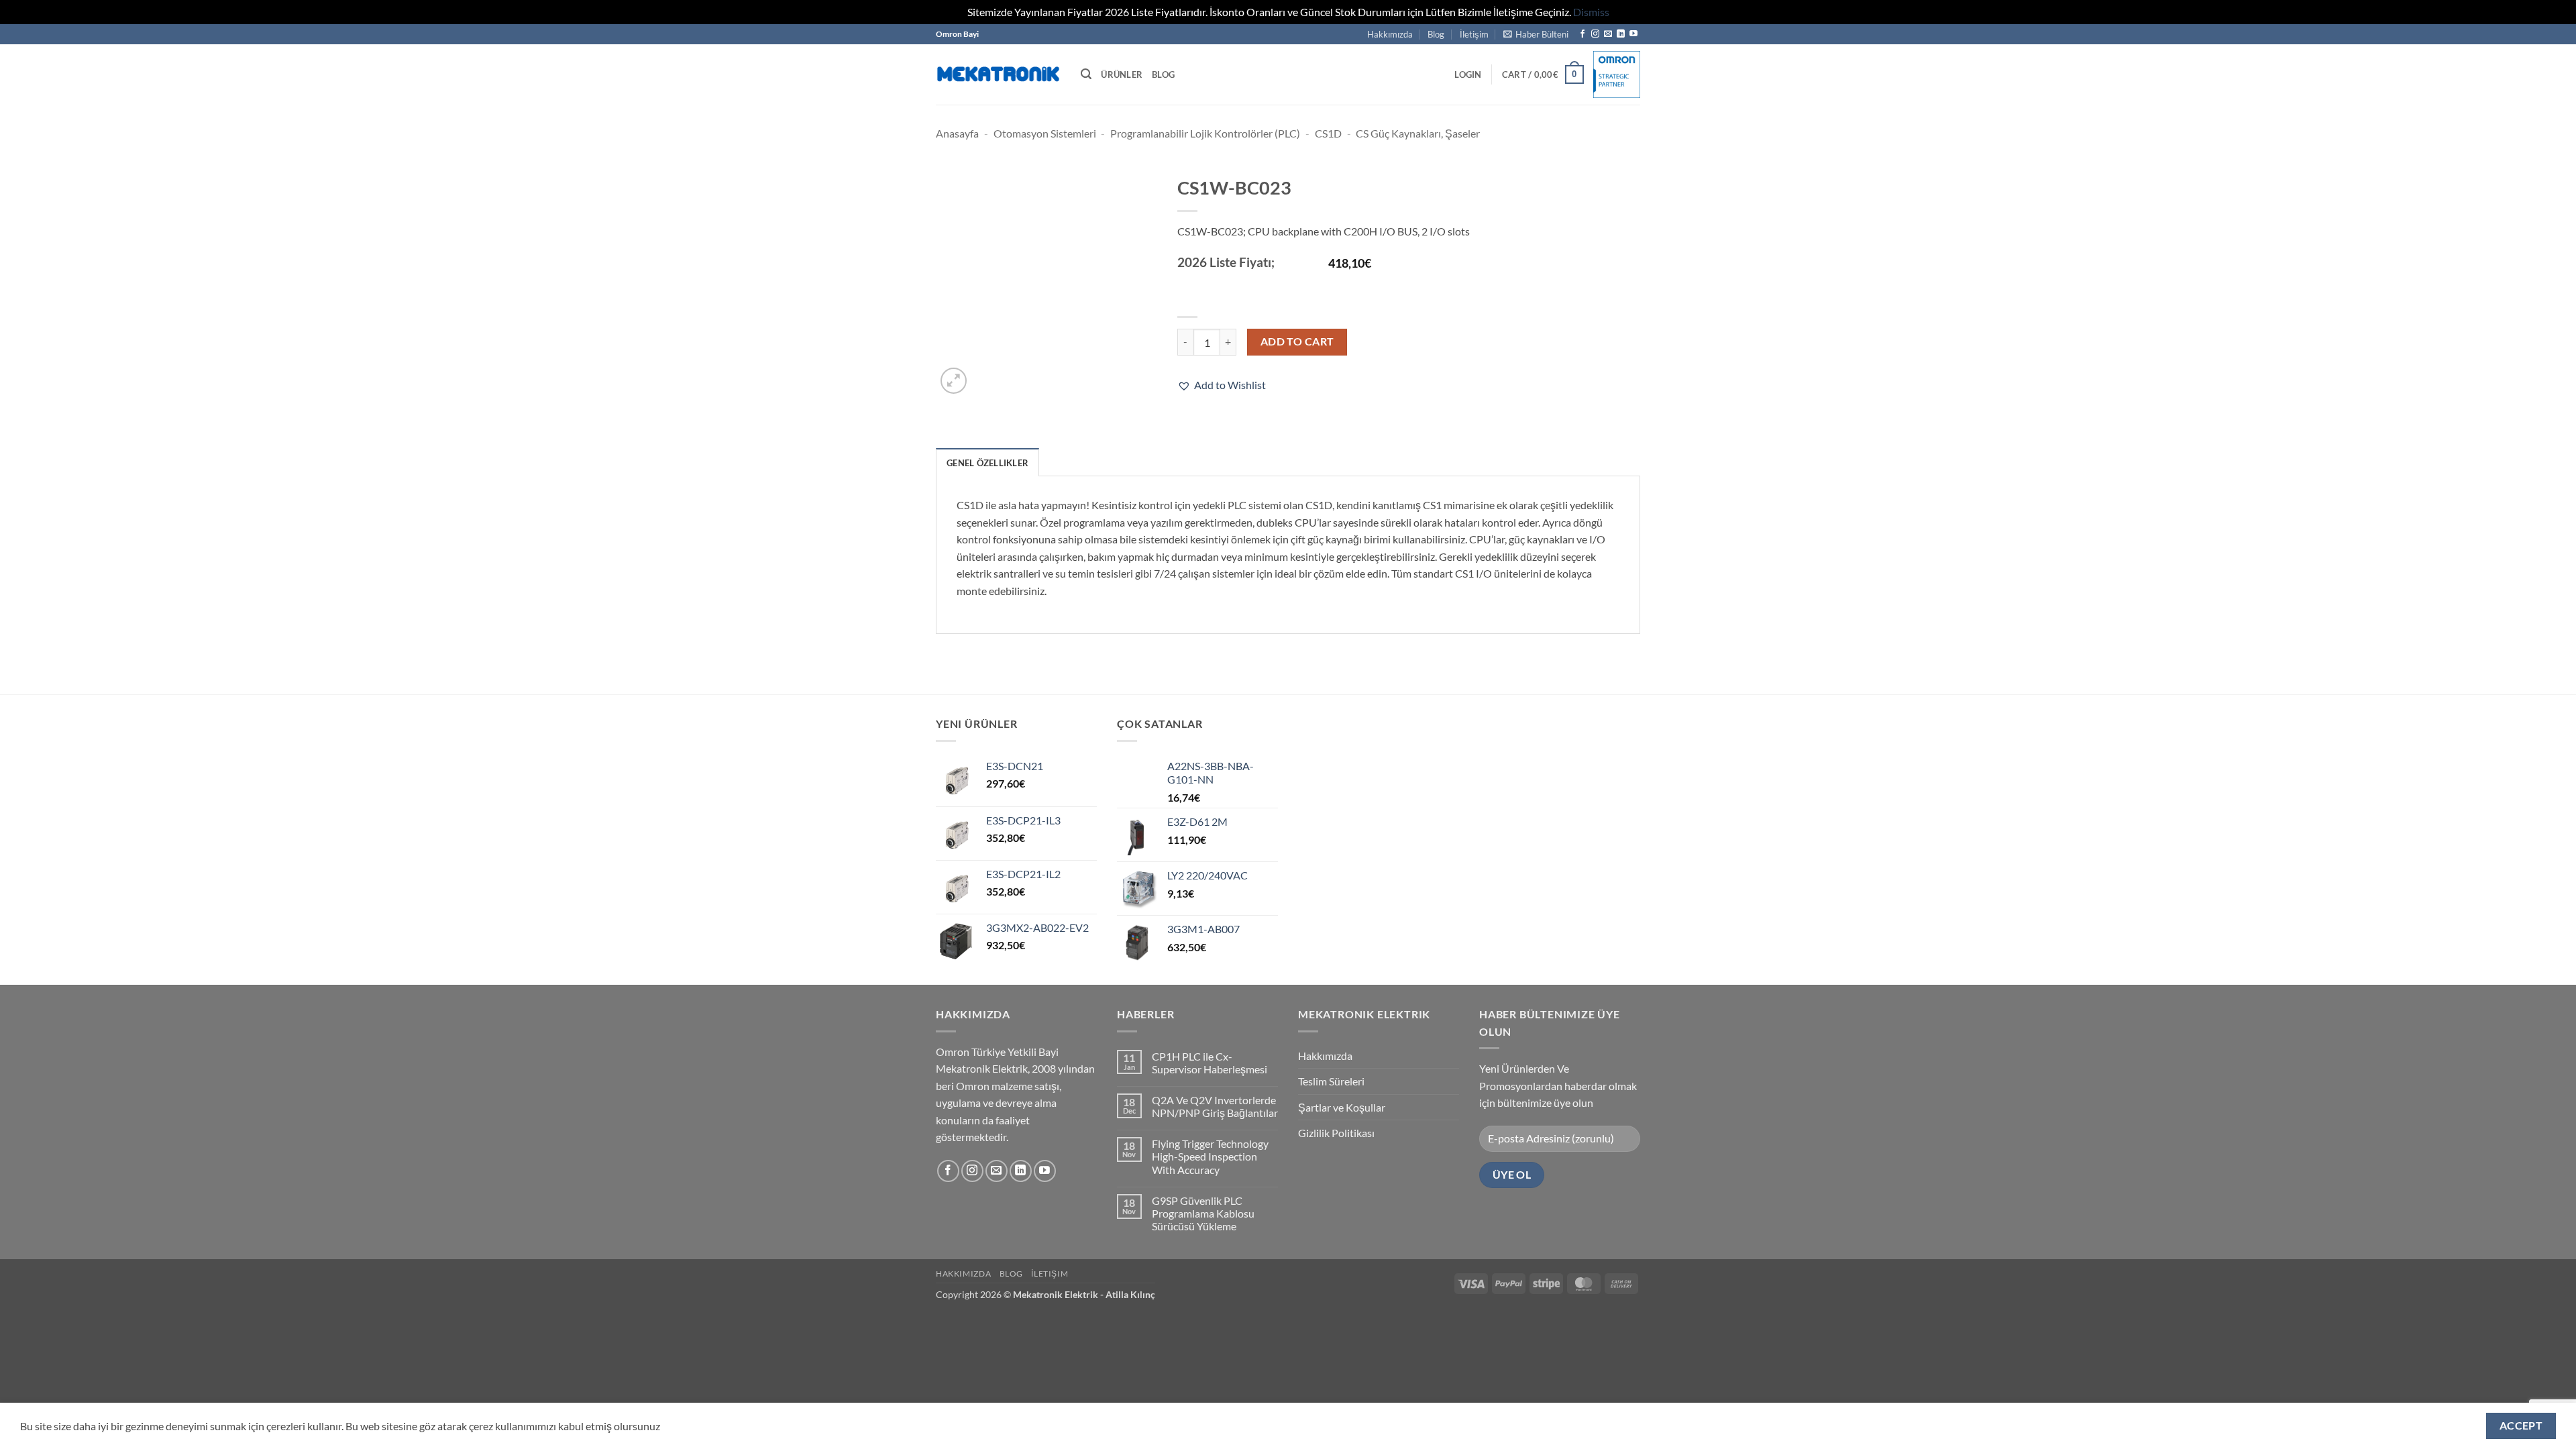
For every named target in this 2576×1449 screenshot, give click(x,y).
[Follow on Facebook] (1582, 34)
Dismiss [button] (1591, 12)
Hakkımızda (1390, 34)
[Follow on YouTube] (1633, 34)
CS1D (1328, 133)
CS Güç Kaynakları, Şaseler (1418, 133)
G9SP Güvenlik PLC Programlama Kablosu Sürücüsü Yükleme (1203, 1213)
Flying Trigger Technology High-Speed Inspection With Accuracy (1210, 1156)
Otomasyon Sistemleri (1045, 133)
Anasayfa (957, 133)
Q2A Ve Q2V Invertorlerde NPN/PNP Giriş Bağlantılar (1215, 1106)
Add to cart (1297, 341)
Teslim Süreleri (1331, 1081)
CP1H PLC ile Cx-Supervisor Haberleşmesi (1210, 1063)
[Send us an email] (1608, 34)
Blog (1436, 34)
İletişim (1474, 34)
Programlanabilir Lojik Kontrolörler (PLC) (1205, 133)
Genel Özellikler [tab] (987, 463)
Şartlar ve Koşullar (1342, 1107)
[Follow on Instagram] (1595, 34)
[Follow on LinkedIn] (1621, 34)
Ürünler (1122, 74)
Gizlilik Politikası (1336, 1133)
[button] (1536, 34)
